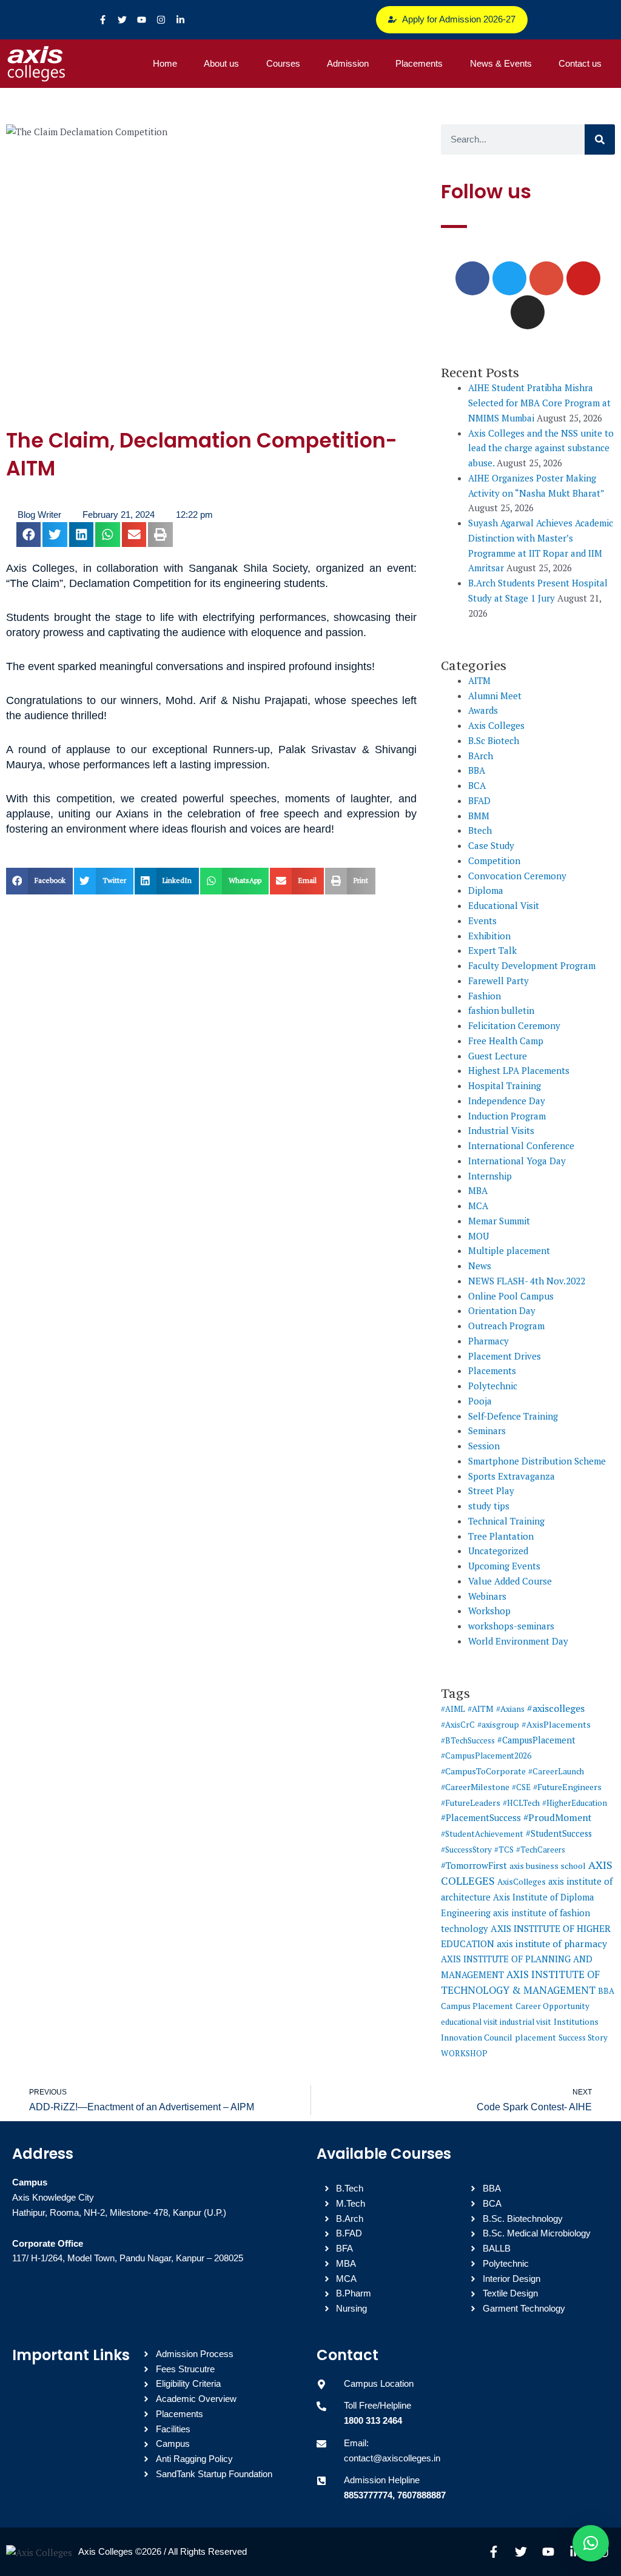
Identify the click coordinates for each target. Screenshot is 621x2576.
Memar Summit (499, 1221)
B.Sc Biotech (494, 740)
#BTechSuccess (468, 1740)
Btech (480, 830)
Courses (283, 63)
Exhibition (489, 936)
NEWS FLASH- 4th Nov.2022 (527, 1281)
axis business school (548, 1866)
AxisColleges (522, 1882)
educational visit (469, 2022)
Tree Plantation (501, 1536)
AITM (479, 680)
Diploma (486, 890)
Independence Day (507, 1101)
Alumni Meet (495, 696)
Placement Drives (505, 1356)
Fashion (485, 996)
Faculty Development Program (532, 965)
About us (221, 63)
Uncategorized (498, 1551)
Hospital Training (505, 1085)
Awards (483, 710)
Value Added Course (510, 1581)
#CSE (521, 1787)
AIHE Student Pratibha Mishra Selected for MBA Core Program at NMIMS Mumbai (539, 403)
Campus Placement (477, 2006)
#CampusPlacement (536, 1740)
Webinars (487, 1596)
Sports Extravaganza (512, 1476)
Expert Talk (492, 950)
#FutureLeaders (471, 1803)
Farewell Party (498, 981)
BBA (477, 770)
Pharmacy (488, 1341)
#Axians (510, 1709)
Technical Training (506, 1521)
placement (535, 2038)
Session (484, 1446)
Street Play (491, 1491)
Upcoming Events (504, 1566)
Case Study (491, 845)
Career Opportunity (552, 2006)
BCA (477, 785)
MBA (478, 1190)
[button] (29, 535)
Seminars (487, 1431)
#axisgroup (498, 1725)
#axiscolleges (556, 1708)
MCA (478, 1206)
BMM (479, 816)
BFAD (479, 800)
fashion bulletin (501, 1010)
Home (165, 63)
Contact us (580, 63)
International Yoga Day (517, 1161)
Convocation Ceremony (517, 876)
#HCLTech (521, 1803)
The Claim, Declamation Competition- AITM (202, 454)
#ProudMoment (557, 1817)
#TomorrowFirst (474, 1865)
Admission (348, 63)
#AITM (481, 1709)
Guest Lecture (498, 1056)
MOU (478, 1236)
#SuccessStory (466, 1850)
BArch (481, 756)
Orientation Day (502, 1310)
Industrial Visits (501, 1130)
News (480, 1266)
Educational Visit (504, 905)
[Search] (600, 139)
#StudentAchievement (482, 1834)
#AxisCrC (458, 1725)
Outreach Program (506, 1326)
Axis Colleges (496, 725)
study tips (489, 1506)
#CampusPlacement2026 (486, 1756)
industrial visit (525, 2022)
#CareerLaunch (556, 1771)
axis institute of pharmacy (552, 1944)
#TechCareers (541, 1850)
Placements (419, 63)
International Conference (521, 1145)
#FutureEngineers (567, 1787)
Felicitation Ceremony (514, 1025)
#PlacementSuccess (481, 1818)
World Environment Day (518, 1641)
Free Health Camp (506, 1041)
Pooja (480, 1401)
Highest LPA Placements (519, 1070)
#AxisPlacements (556, 1724)
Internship (490, 1176)
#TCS (504, 1850)
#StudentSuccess (559, 1833)
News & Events (501, 63)
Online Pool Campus (511, 1296)
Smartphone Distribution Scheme (537, 1461)
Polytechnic (493, 1386)
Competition (494, 860)
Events (482, 921)
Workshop (489, 1611)
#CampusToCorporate (483, 1771)
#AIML (453, 1709)
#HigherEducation (575, 1803)
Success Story (583, 2038)
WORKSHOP (464, 2053)
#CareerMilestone (475, 1787)
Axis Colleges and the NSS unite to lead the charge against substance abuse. (541, 448)
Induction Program (507, 1116)
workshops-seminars (511, 1626)
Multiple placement (509, 1250)
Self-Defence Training (513, 1416)
